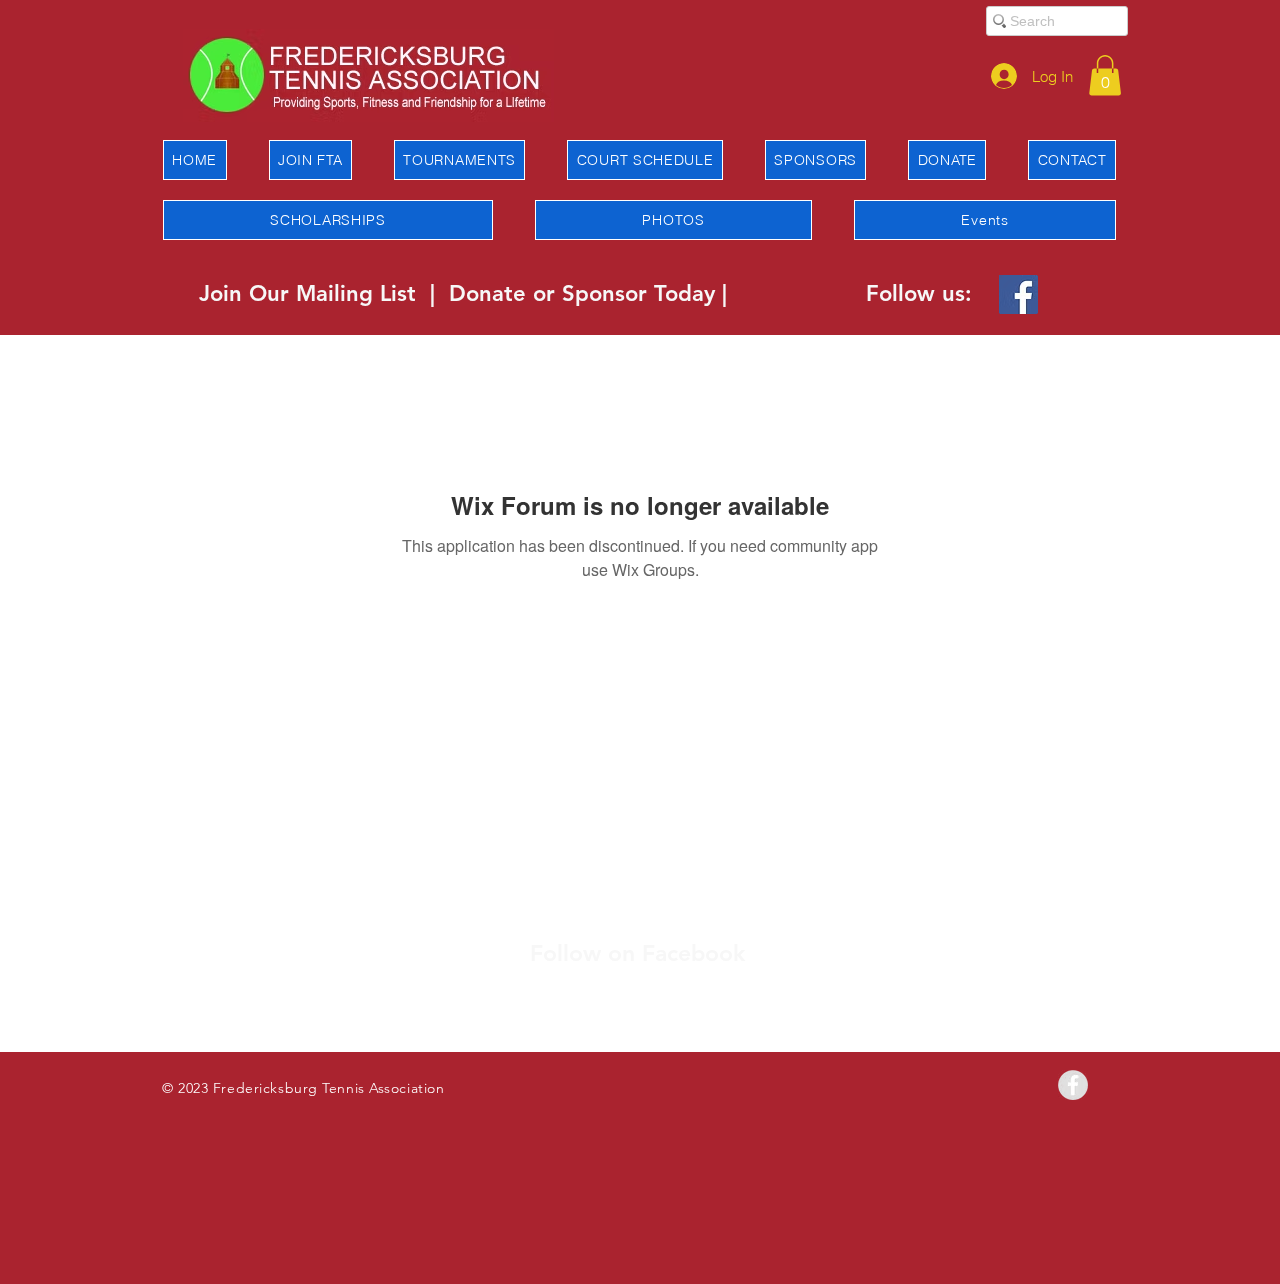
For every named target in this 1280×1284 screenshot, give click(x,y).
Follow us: (919, 293)
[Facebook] (1018, 294)
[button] (1105, 75)
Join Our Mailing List (311, 293)
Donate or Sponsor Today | (588, 293)
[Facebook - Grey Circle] (1073, 1085)
